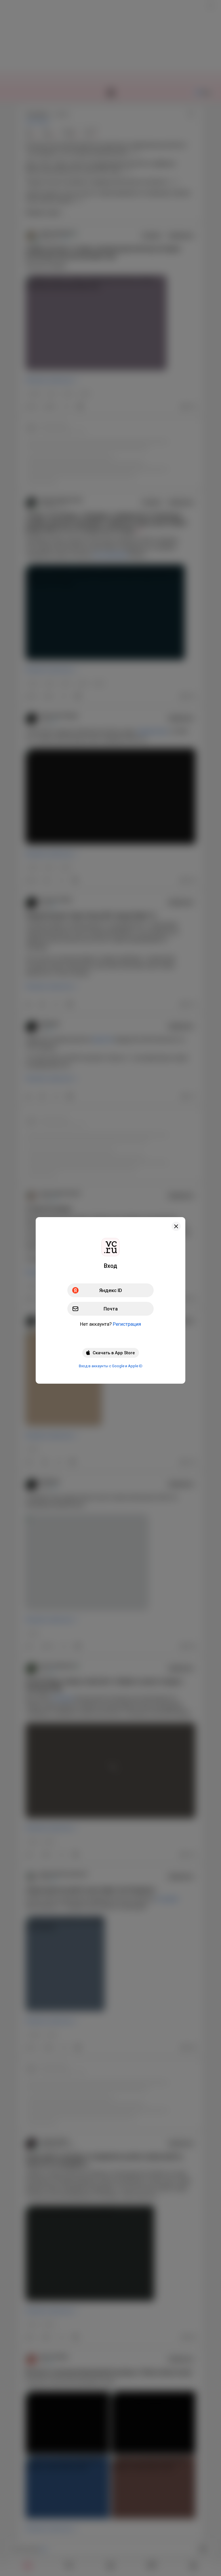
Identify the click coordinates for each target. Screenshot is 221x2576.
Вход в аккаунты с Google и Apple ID (111, 1366)
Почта (111, 1309)
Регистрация (127, 1324)
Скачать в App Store (114, 1353)
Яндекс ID (111, 1290)
